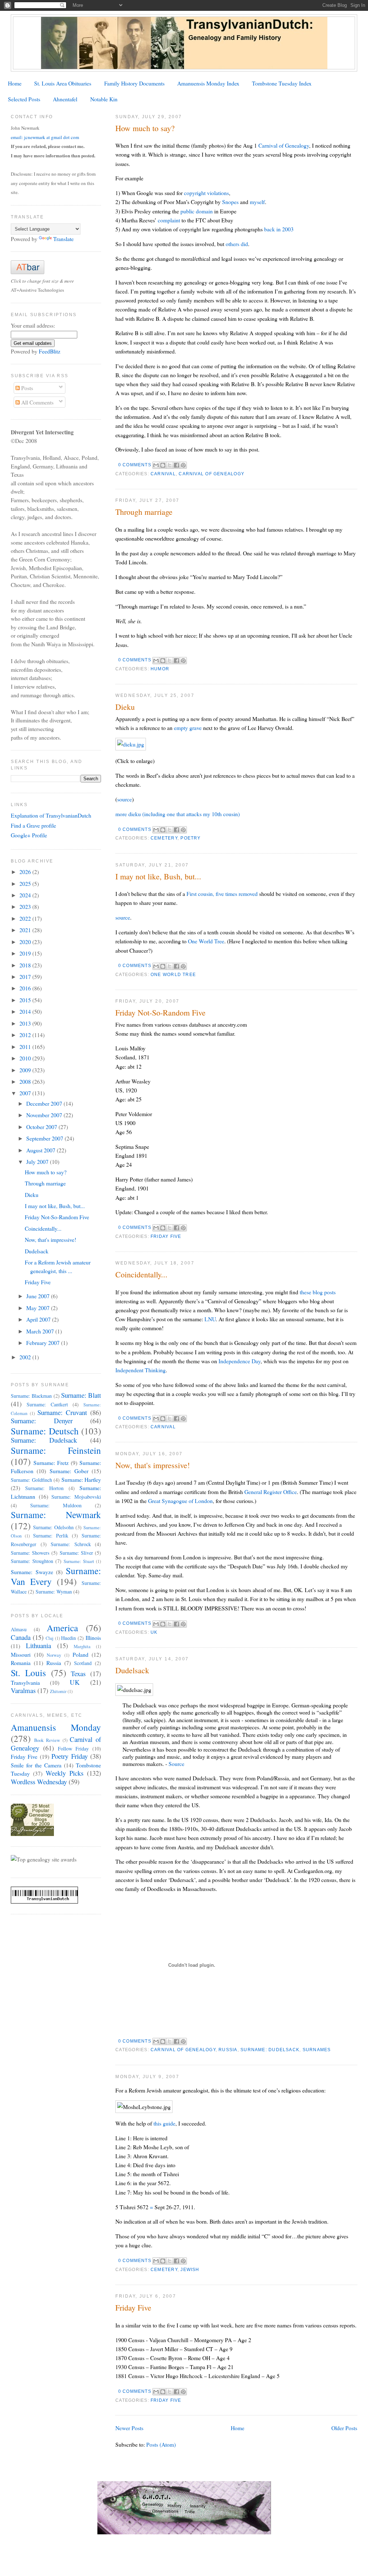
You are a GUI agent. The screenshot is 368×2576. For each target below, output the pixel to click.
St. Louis (28, 1673)
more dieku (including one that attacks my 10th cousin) (178, 814)
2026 (26, 872)
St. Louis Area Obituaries (63, 83)
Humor (160, 669)
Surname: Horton (45, 1488)
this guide (164, 2123)
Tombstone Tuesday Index (282, 83)
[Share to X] (170, 465)
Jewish (190, 2270)
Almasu (19, 1629)
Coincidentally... (141, 1274)
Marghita (82, 1647)
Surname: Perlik (51, 1536)
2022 (26, 918)
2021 (26, 930)
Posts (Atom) (161, 2444)
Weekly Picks (65, 1773)
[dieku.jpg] (131, 744)
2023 (26, 907)
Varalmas (23, 1690)
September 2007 (45, 1138)
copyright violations (206, 193)
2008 (26, 1081)
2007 (26, 1093)
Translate (63, 239)
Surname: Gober (69, 1471)
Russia (228, 2050)
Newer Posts (129, 2428)
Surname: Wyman (54, 1592)
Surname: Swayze (32, 1572)
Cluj (50, 1638)
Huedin (68, 1638)
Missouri (21, 1654)
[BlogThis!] (163, 465)
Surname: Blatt (81, 1395)
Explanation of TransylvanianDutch (51, 815)
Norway (54, 1655)
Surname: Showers (30, 1553)
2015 (26, 1000)
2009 (26, 1070)
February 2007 (44, 1343)
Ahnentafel (65, 99)
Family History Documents (134, 83)
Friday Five (166, 1236)
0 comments (135, 465)
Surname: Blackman (31, 1396)
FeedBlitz (50, 351)
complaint (169, 220)
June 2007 (39, 1296)
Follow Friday (73, 1749)
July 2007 (38, 1162)
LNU (210, 1319)
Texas (78, 1673)
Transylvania (25, 1682)
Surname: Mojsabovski (76, 1497)
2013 (26, 1023)
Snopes (230, 202)
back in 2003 (279, 229)
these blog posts (318, 1292)
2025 (26, 884)
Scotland (83, 1663)
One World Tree (206, 941)
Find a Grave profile (33, 825)
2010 (26, 1058)
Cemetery (164, 838)
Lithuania (38, 1645)
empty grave (188, 728)
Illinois (93, 1638)
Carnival (163, 474)
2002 (26, 1357)
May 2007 (39, 1308)
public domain (197, 211)
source (125, 799)
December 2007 (45, 1103)
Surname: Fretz (51, 1463)
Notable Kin (104, 99)
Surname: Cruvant (62, 1412)
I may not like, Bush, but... (158, 876)
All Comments (37, 402)
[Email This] (156, 465)
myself (257, 202)
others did (237, 244)
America (62, 1628)
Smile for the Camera (36, 1765)
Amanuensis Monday (56, 1727)
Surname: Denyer (42, 1421)
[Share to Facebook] (176, 465)
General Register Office (271, 1492)
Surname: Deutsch (45, 1431)
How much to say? (145, 128)
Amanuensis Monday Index (208, 83)
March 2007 (41, 1331)
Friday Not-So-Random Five (160, 1012)
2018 (26, 965)
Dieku (125, 707)
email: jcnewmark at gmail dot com (45, 137)
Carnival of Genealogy (284, 145)
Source (176, 1764)
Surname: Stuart (79, 1561)
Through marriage (144, 512)
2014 (26, 1011)
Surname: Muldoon (56, 1505)
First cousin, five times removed (222, 894)
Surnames (317, 2050)
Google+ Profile (29, 835)
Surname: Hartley (81, 1479)
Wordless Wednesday (39, 1782)
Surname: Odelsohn (53, 1527)
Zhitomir (58, 1691)
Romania (21, 1663)
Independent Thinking (141, 1370)
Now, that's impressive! (153, 1465)
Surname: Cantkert (47, 1404)
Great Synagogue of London (180, 1501)
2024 (26, 895)
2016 (26, 988)
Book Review (47, 1740)
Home (15, 83)
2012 (26, 1035)
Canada (21, 1637)
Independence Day (240, 1361)
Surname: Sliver (76, 1553)
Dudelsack (132, 1670)
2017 (26, 977)
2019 (26, 953)
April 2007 (39, 1319)
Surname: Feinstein (56, 1450)
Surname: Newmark (56, 1514)
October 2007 (42, 1127)
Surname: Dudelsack (270, 2050)
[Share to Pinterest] (183, 465)
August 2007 (42, 1150)
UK (154, 1632)
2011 (26, 1047)
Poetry (190, 838)
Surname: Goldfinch (31, 1480)
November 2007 (45, 1115)
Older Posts (344, 2428)
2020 (26, 942)
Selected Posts (24, 99)
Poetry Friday (69, 1756)
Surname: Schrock (71, 1544)
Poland (80, 1654)
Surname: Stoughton (32, 1561)
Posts (26, 388)
